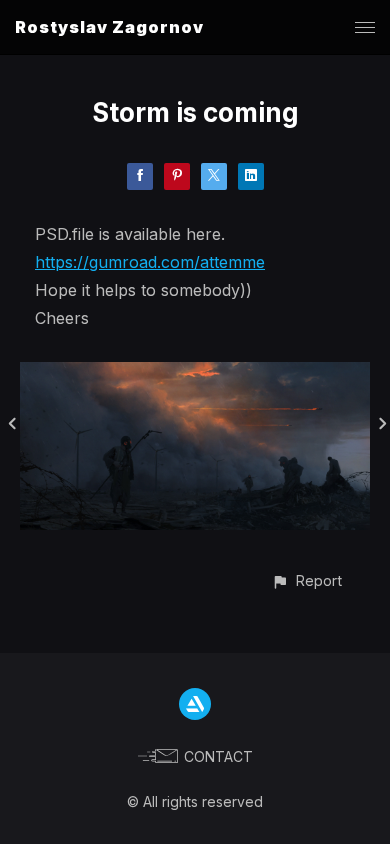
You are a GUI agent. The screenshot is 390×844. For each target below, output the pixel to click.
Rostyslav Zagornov (109, 27)
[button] (306, 580)
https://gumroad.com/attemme (150, 262)
